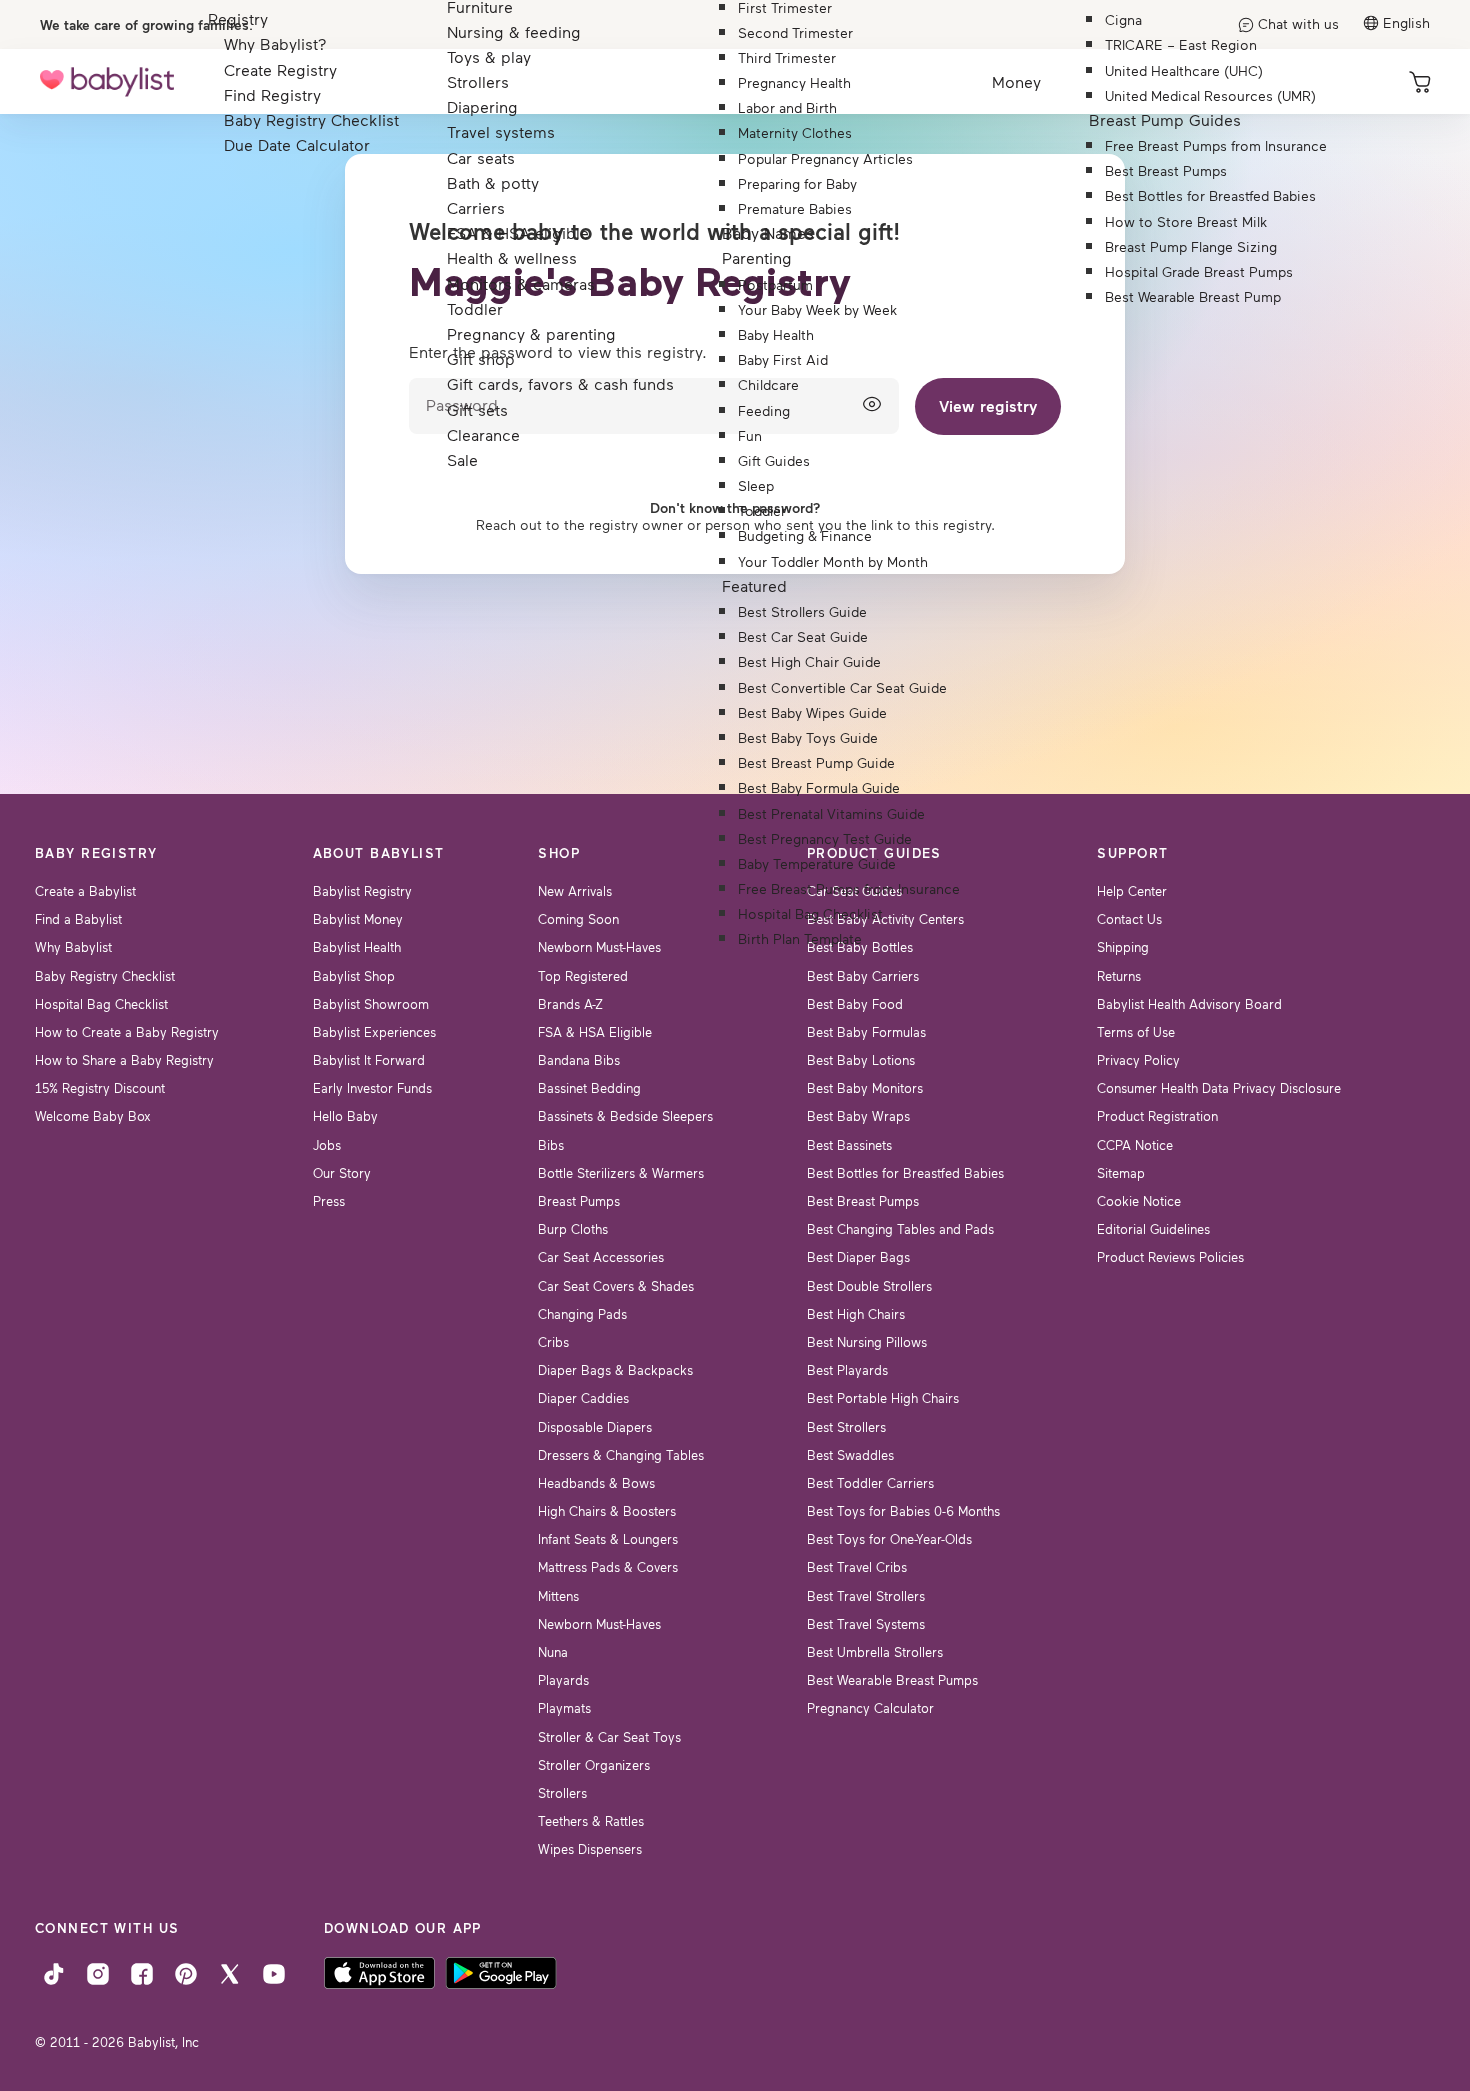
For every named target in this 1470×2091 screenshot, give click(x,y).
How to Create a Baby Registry (127, 1032)
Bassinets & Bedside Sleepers (625, 1116)
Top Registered (583, 976)
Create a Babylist (85, 891)
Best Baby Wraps (858, 1116)
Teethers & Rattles (591, 1821)
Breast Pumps (579, 1201)
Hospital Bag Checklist (101, 1004)
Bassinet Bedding (589, 1088)
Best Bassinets (849, 1145)
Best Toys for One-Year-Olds (889, 1539)
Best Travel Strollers (866, 1596)
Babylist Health (357, 947)
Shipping (1123, 947)
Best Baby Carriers (863, 976)
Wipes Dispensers (590, 1849)
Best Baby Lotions (861, 1060)
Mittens (558, 1596)
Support (1132, 853)
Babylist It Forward (369, 1060)
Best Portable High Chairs (883, 1398)
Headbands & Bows (596, 1483)
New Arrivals (575, 891)
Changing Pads (582, 1314)
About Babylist (379, 853)
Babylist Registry (362, 891)
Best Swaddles (850, 1455)
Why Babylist (73, 947)
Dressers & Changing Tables (621, 1455)
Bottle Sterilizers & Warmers (621, 1173)
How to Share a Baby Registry (124, 1060)
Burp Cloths (573, 1229)
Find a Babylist (78, 919)
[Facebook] (142, 1972)
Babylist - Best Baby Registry (107, 81)
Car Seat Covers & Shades (616, 1286)
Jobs (327, 1145)
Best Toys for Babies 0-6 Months (903, 1511)
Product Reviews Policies (1170, 1257)
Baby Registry (96, 853)
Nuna (553, 1652)
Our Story (342, 1173)
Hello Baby (345, 1116)
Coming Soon (578, 919)
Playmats (564, 1708)
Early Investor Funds (372, 1088)
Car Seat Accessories (601, 1257)
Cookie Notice (1139, 1201)
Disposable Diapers (595, 1427)
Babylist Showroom (371, 1004)
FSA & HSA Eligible (595, 1032)
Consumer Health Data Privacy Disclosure (1219, 1088)
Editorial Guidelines (1153, 1229)
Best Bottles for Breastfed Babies (905, 1173)
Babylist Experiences (374, 1032)
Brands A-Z (570, 1004)
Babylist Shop (354, 976)
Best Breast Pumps (863, 1201)
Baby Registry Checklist (105, 976)
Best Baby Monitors (865, 1088)
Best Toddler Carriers (870, 1483)
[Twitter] (230, 1972)
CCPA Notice (1135, 1145)
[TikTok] (54, 1972)
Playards (563, 1680)
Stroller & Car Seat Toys (609, 1737)
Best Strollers (846, 1427)
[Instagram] (98, 1972)
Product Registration (1157, 1116)
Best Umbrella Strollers (875, 1652)
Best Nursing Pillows (867, 1342)
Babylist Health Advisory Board (1189, 1004)
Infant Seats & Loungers (608, 1539)
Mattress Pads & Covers (608, 1567)
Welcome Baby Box (93, 1116)
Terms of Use (1136, 1032)
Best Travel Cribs (857, 1567)
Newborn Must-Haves (599, 947)
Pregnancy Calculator (870, 1708)
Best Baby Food (855, 1004)
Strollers (562, 1793)
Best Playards (847, 1370)
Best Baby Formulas (866, 1032)
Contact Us (1129, 919)
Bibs (551, 1145)
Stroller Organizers (594, 1765)
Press (329, 1201)
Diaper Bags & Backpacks (615, 1370)
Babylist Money (358, 919)
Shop (559, 853)
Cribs (553, 1342)
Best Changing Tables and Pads (900, 1229)
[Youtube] (274, 1972)
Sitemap (1121, 1173)
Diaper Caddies (583, 1398)
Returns (1119, 976)
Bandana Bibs (579, 1060)
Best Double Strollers (869, 1286)
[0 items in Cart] (1420, 82)
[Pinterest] (186, 1972)
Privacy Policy (1138, 1060)
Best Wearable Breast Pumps (892, 1680)
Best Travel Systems (866, 1624)
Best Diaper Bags (858, 1257)
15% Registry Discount (100, 1088)
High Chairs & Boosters (607, 1511)
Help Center (1132, 891)
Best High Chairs (856, 1314)
